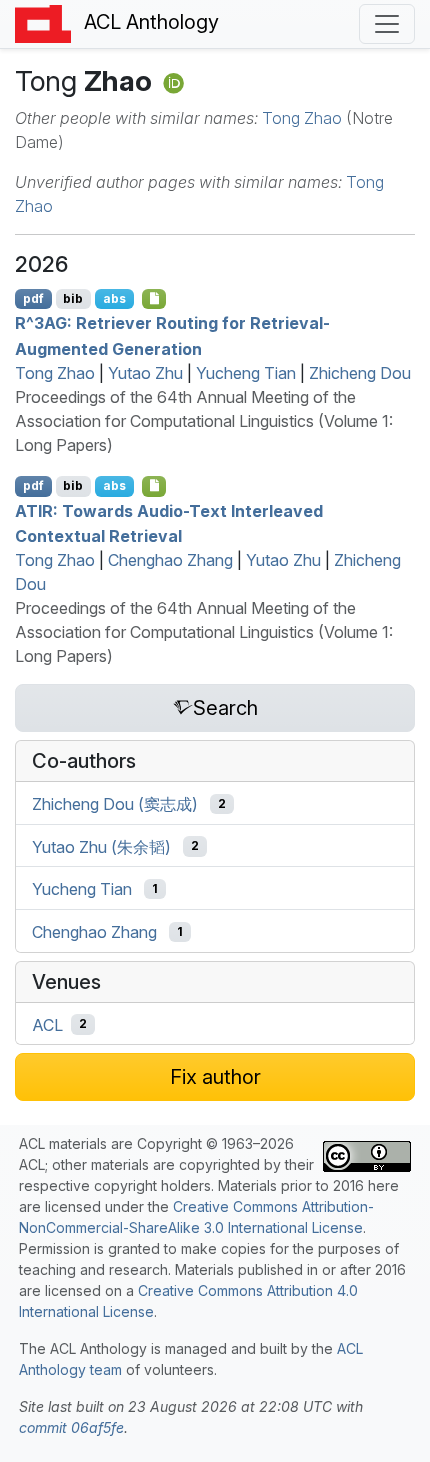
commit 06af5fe (71, 1427)
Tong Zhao (302, 118)
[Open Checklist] (154, 299)
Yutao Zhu (145, 373)
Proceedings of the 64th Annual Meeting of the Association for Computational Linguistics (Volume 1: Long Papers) (204, 421)
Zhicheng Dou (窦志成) (115, 804)
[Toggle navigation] (387, 24)
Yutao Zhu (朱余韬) (101, 846)
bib (73, 298)
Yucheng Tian (246, 373)
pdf (33, 298)
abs (114, 298)
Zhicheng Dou (360, 373)
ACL (47, 1024)
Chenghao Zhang (170, 560)
